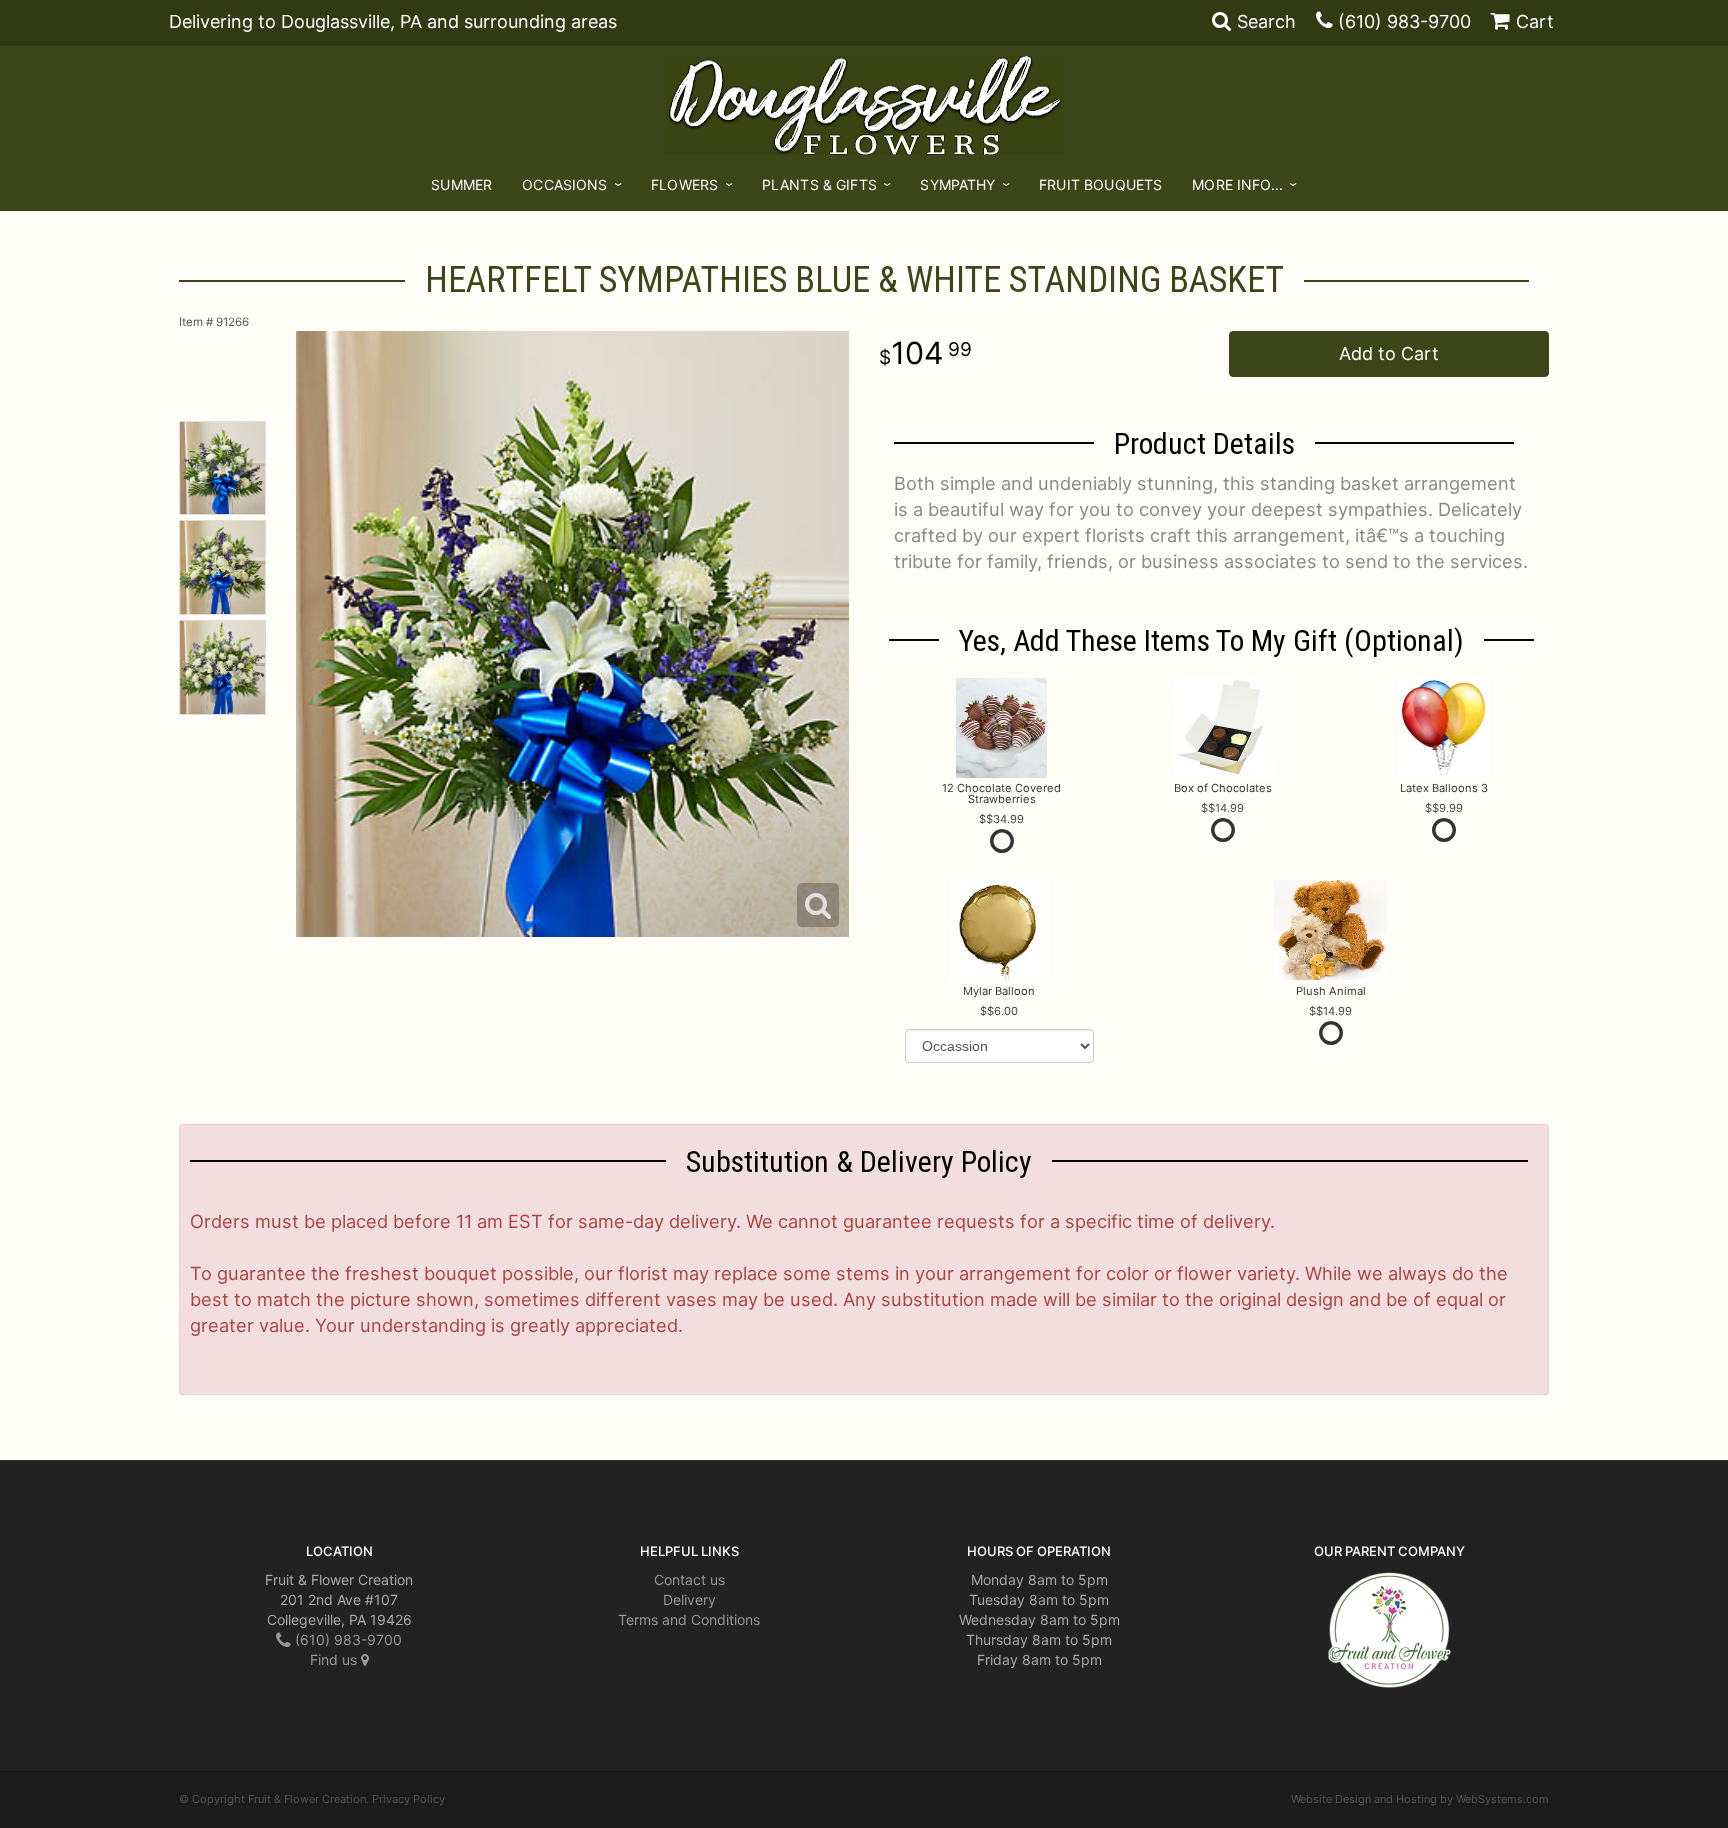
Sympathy (957, 184)
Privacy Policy (408, 1799)
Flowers (684, 184)
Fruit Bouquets (1100, 184)
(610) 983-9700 (1404, 21)
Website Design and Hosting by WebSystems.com (1420, 1799)
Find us (335, 1659)
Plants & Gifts (819, 184)
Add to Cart (1389, 353)
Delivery (689, 1599)
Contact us (689, 1579)
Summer (461, 184)
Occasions (564, 184)
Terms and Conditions (689, 1619)
